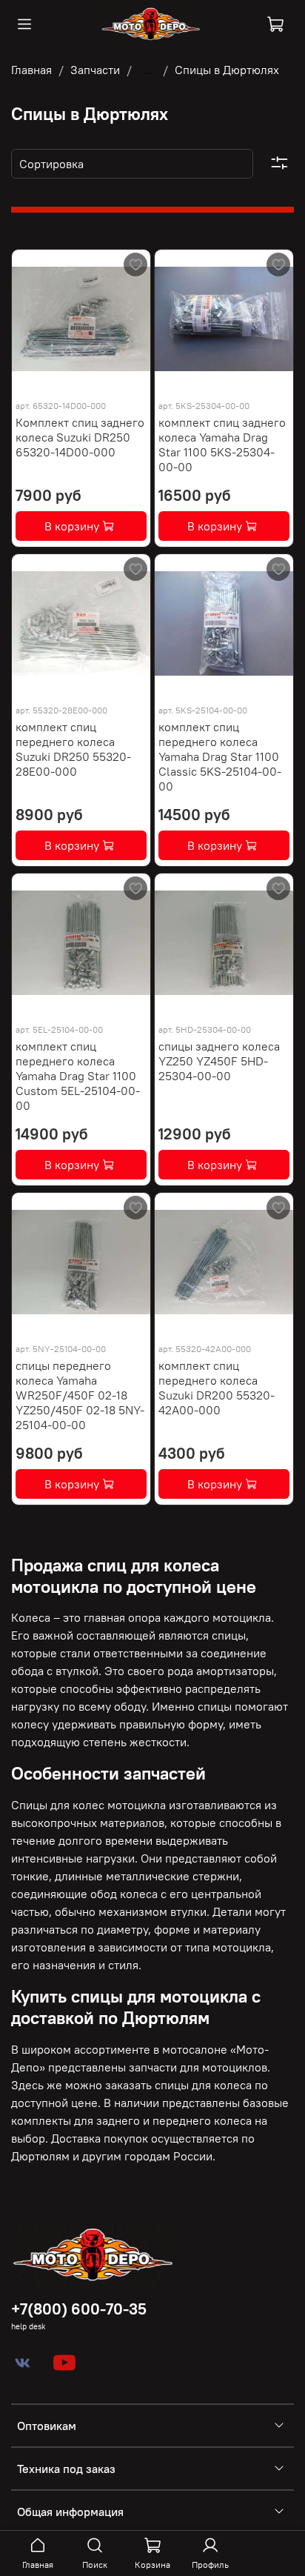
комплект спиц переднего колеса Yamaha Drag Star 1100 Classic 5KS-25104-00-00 (220, 756)
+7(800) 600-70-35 (79, 2309)
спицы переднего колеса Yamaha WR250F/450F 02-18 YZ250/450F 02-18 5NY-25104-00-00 (80, 1395)
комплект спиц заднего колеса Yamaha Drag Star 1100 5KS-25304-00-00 (222, 445)
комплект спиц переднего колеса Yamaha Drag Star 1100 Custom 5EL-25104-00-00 (78, 1076)
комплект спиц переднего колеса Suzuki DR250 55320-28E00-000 (73, 749)
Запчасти (95, 70)
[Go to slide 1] (180, 379)
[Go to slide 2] (210, 379)
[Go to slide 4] (268, 379)
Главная (31, 70)
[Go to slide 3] (239, 379)
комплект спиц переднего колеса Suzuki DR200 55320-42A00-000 (217, 1388)
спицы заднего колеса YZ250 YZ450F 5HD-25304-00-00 (219, 1061)
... (147, 70)
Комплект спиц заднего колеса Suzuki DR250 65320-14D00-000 (80, 437)
